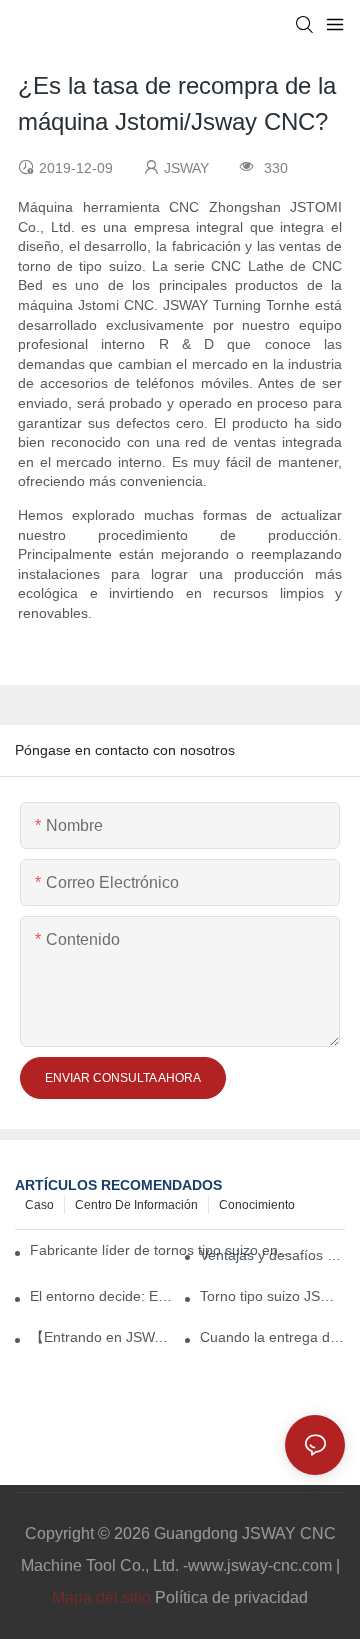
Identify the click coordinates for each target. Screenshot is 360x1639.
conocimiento (257, 1205)
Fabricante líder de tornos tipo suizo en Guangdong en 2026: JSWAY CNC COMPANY (162, 1250)
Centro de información (136, 1205)
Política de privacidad (231, 1597)
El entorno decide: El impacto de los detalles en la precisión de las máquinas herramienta (102, 1296)
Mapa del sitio (101, 1597)
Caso (39, 1205)
